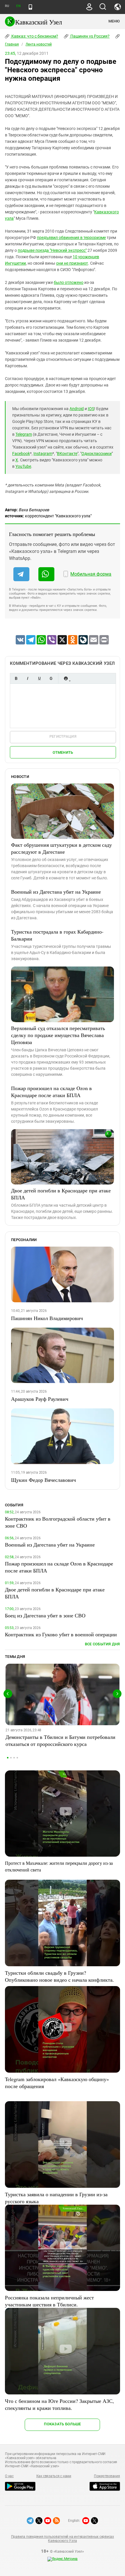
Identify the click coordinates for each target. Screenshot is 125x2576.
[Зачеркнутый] (51, 678)
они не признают (72, 263)
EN (18, 6)
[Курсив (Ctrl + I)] (28, 678)
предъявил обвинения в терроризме (71, 238)
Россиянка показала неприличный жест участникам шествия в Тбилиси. (49, 2301)
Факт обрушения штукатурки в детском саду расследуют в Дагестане (61, 848)
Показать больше (62, 2424)
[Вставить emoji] (66, 678)
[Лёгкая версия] (30, 7)
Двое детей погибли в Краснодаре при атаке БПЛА (61, 1194)
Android (77, 409)
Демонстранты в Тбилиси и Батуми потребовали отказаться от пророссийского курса (60, 1740)
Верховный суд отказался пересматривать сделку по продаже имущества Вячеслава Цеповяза (58, 1035)
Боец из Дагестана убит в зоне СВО (45, 1615)
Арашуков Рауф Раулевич (40, 1399)
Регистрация (63, 736)
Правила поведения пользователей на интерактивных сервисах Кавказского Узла (63, 2539)
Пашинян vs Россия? (90, 36)
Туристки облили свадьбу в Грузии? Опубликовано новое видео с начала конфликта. (59, 1976)
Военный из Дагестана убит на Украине (56, 892)
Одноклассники (97, 454)
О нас (9, 2476)
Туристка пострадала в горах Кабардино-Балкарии (57, 935)
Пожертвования (107, 2476)
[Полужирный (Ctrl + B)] (16, 678)
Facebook (21, 454)
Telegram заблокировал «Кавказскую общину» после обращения (57, 2083)
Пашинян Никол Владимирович (47, 1318)
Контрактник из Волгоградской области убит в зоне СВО (58, 1522)
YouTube (23, 466)
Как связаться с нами (54, 2476)
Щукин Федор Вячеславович (43, 1480)
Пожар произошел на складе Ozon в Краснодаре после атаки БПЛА (51, 1092)
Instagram (43, 454)
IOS (91, 409)
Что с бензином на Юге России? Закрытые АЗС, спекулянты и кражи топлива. (59, 2404)
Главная (12, 44)
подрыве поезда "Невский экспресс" (52, 250)
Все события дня (102, 1644)
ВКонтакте (67, 454)
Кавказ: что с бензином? (34, 36)
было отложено (69, 282)
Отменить (63, 752)
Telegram (24, 434)
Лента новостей (39, 44)
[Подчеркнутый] (39, 678)
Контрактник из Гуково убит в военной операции (61, 1634)
